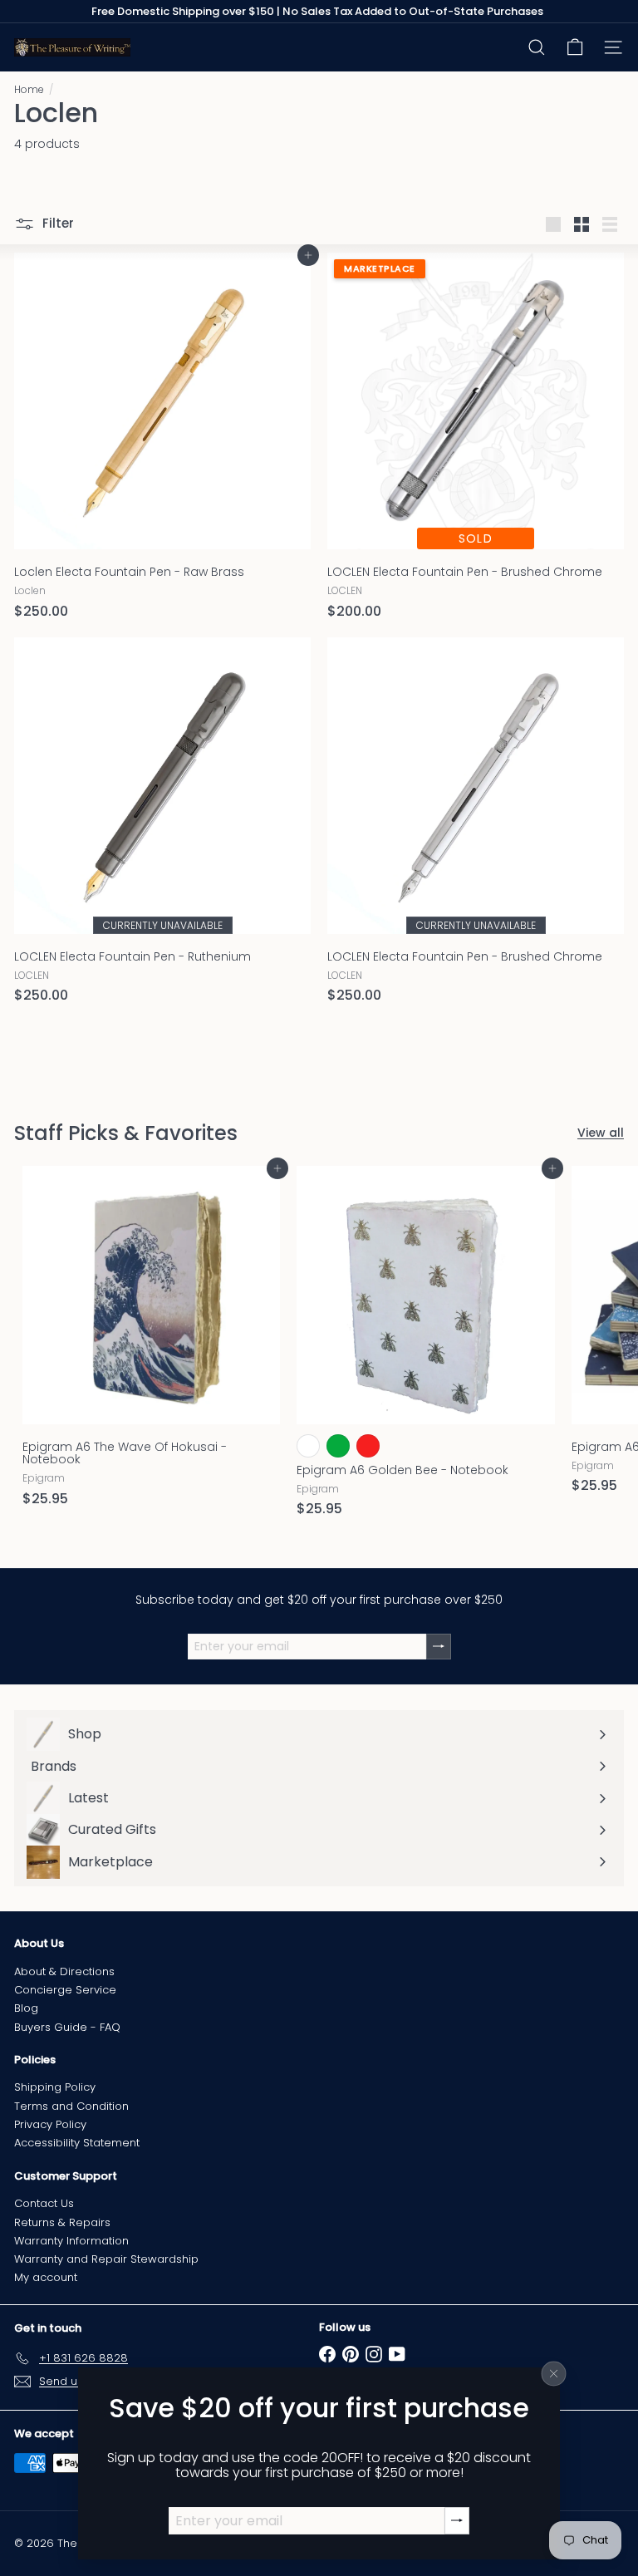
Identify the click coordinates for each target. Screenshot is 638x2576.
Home (29, 89)
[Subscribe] (457, 2520)
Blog (26, 2008)
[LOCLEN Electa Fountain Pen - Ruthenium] (162, 826)
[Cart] (575, 47)
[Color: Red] (368, 1446)
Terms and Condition (71, 2106)
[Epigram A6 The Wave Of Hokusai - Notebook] (151, 1341)
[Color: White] (308, 1446)
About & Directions (64, 1971)
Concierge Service (65, 1990)
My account (46, 2277)
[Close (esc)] (554, 2373)
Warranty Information (71, 2241)
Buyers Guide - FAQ (67, 2027)
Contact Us (44, 2203)
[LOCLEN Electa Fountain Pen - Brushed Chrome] (476, 441)
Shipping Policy (55, 2087)
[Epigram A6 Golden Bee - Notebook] (425, 1346)
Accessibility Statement (77, 2143)
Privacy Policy (50, 2124)
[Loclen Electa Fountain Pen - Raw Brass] (162, 441)
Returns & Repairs (62, 2222)
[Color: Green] (338, 1446)
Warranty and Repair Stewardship (106, 2259)
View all (601, 1133)
